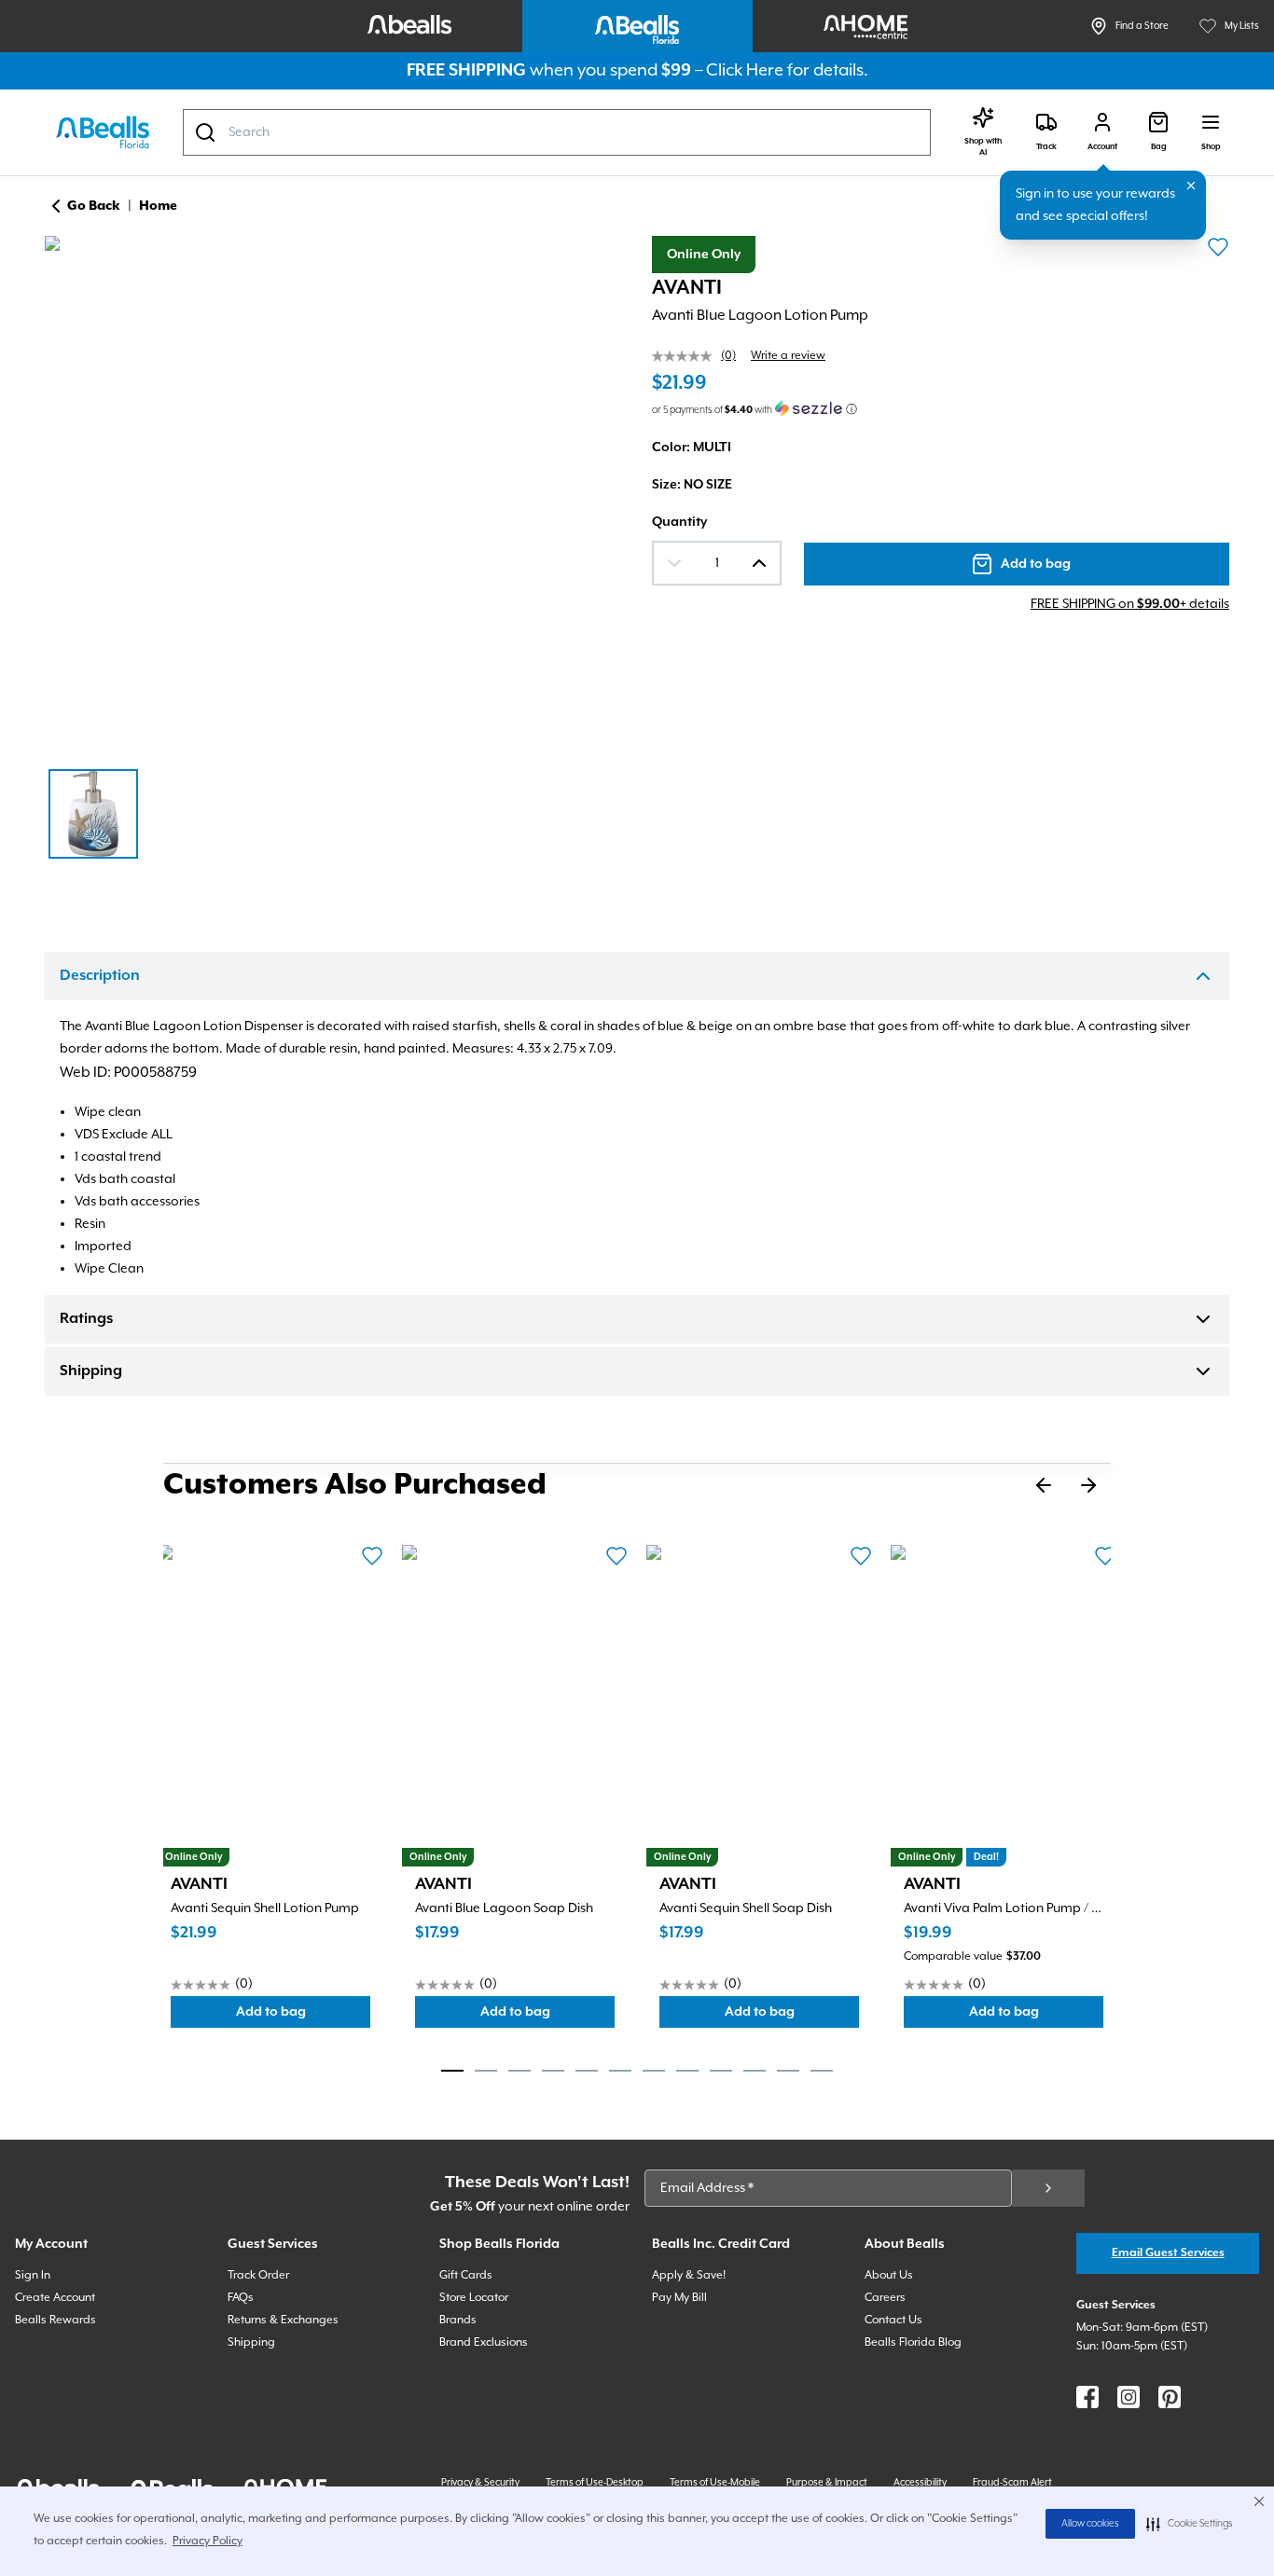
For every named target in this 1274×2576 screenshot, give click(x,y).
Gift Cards (466, 2275)
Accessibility (920, 2483)
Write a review (788, 356)
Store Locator (474, 2298)
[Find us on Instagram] (1129, 2397)
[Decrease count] (674, 563)
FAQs (241, 2298)
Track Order (258, 2275)
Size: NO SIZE (692, 485)
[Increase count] (759, 563)
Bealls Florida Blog (913, 2342)
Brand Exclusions (484, 2342)
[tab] (452, 2071)
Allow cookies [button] (1090, 2524)
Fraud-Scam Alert (1012, 2483)
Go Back (94, 206)
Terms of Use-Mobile (715, 2483)
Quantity (679, 522)
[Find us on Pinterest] (1170, 2397)
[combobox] (557, 132)
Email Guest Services (1168, 2253)
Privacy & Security (480, 2483)
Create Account (55, 2298)
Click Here (745, 70)
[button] (1190, 2524)
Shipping (91, 1371)
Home (158, 206)
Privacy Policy (208, 2541)
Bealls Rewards (55, 2320)
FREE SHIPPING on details (1130, 604)
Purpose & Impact (827, 2483)
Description (100, 976)
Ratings (86, 1319)
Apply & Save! (689, 2275)
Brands (458, 2320)
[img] (333, 491)
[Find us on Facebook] (1087, 2397)
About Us (889, 2275)
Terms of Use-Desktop (595, 2483)
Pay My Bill (679, 2298)
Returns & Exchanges (283, 2320)
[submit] (1048, 2188)
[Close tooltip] (1191, 186)
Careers (885, 2298)
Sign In (33, 2275)
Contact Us (893, 2320)
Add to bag (303, 2016)
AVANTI (687, 288)
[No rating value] (686, 356)
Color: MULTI (692, 448)
